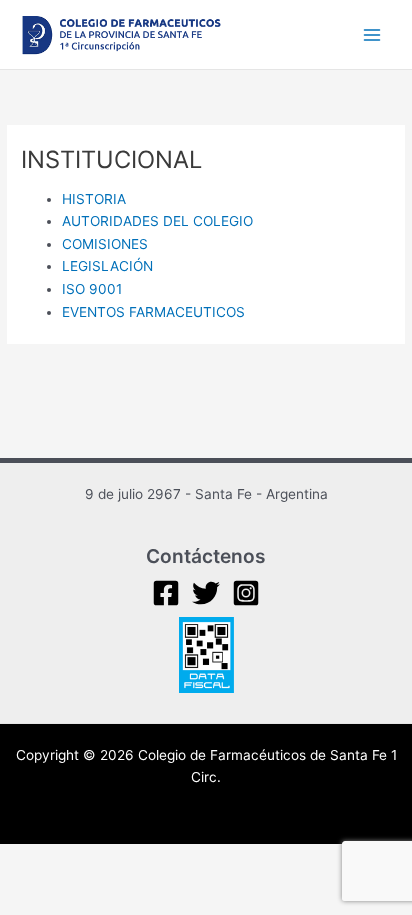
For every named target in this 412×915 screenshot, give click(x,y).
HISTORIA (96, 199)
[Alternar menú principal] (372, 34)
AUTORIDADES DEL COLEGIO (157, 221)
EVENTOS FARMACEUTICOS (155, 312)
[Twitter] (206, 593)
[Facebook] (166, 593)
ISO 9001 (92, 289)
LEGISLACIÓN (109, 266)
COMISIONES (105, 244)
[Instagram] (246, 593)
